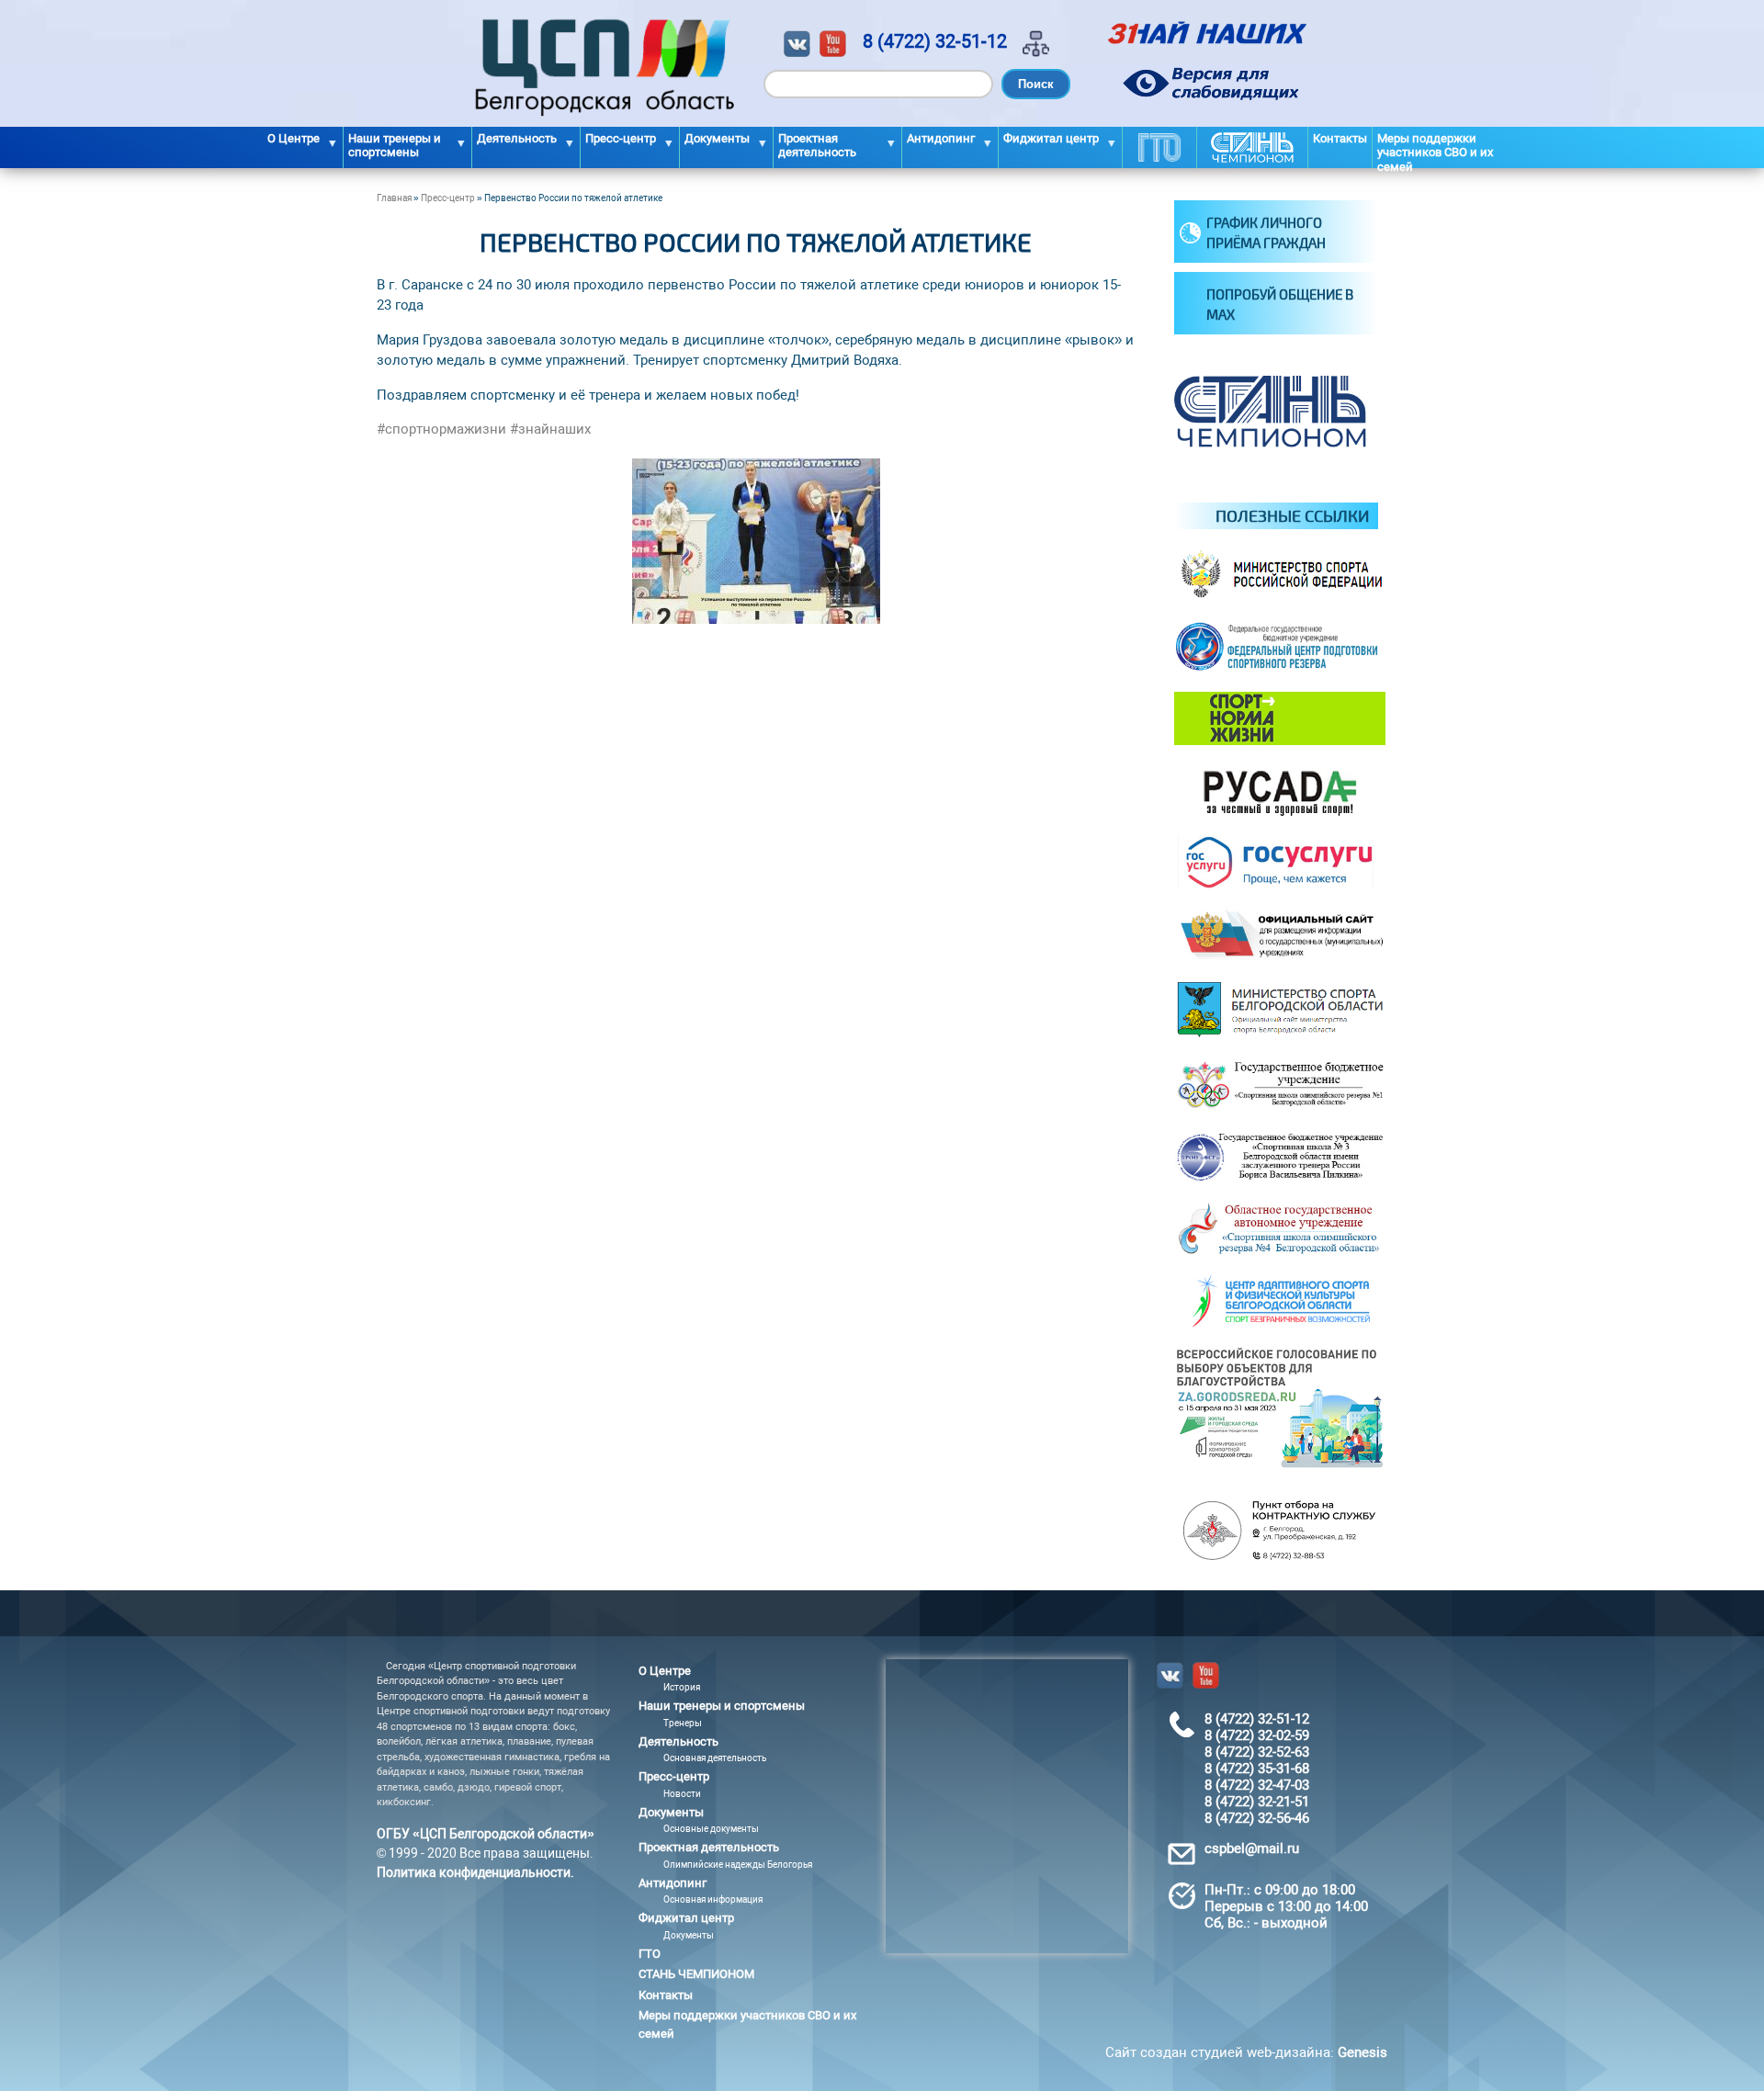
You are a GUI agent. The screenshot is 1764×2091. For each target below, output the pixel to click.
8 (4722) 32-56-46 (1257, 1818)
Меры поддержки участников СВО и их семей (1435, 150)
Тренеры (683, 1723)
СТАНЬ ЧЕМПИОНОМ (1252, 147)
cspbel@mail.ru (1252, 1848)
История (682, 1687)
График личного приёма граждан (1266, 233)
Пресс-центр (448, 198)
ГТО (1159, 147)
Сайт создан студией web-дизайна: (1246, 2052)
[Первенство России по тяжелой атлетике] (756, 619)
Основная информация (713, 1899)
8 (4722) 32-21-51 (1257, 1802)
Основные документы (711, 1829)
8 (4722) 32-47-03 (1257, 1785)
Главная (394, 198)
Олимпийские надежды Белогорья (738, 1865)
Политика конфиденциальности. (475, 1872)
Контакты (1340, 138)
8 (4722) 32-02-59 (1257, 1735)
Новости (682, 1794)
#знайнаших (550, 429)
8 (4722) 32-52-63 (1257, 1752)
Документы (689, 1935)
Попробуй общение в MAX (1280, 305)
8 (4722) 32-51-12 (935, 41)
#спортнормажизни (441, 429)
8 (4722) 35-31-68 (1257, 1769)
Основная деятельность (715, 1758)
